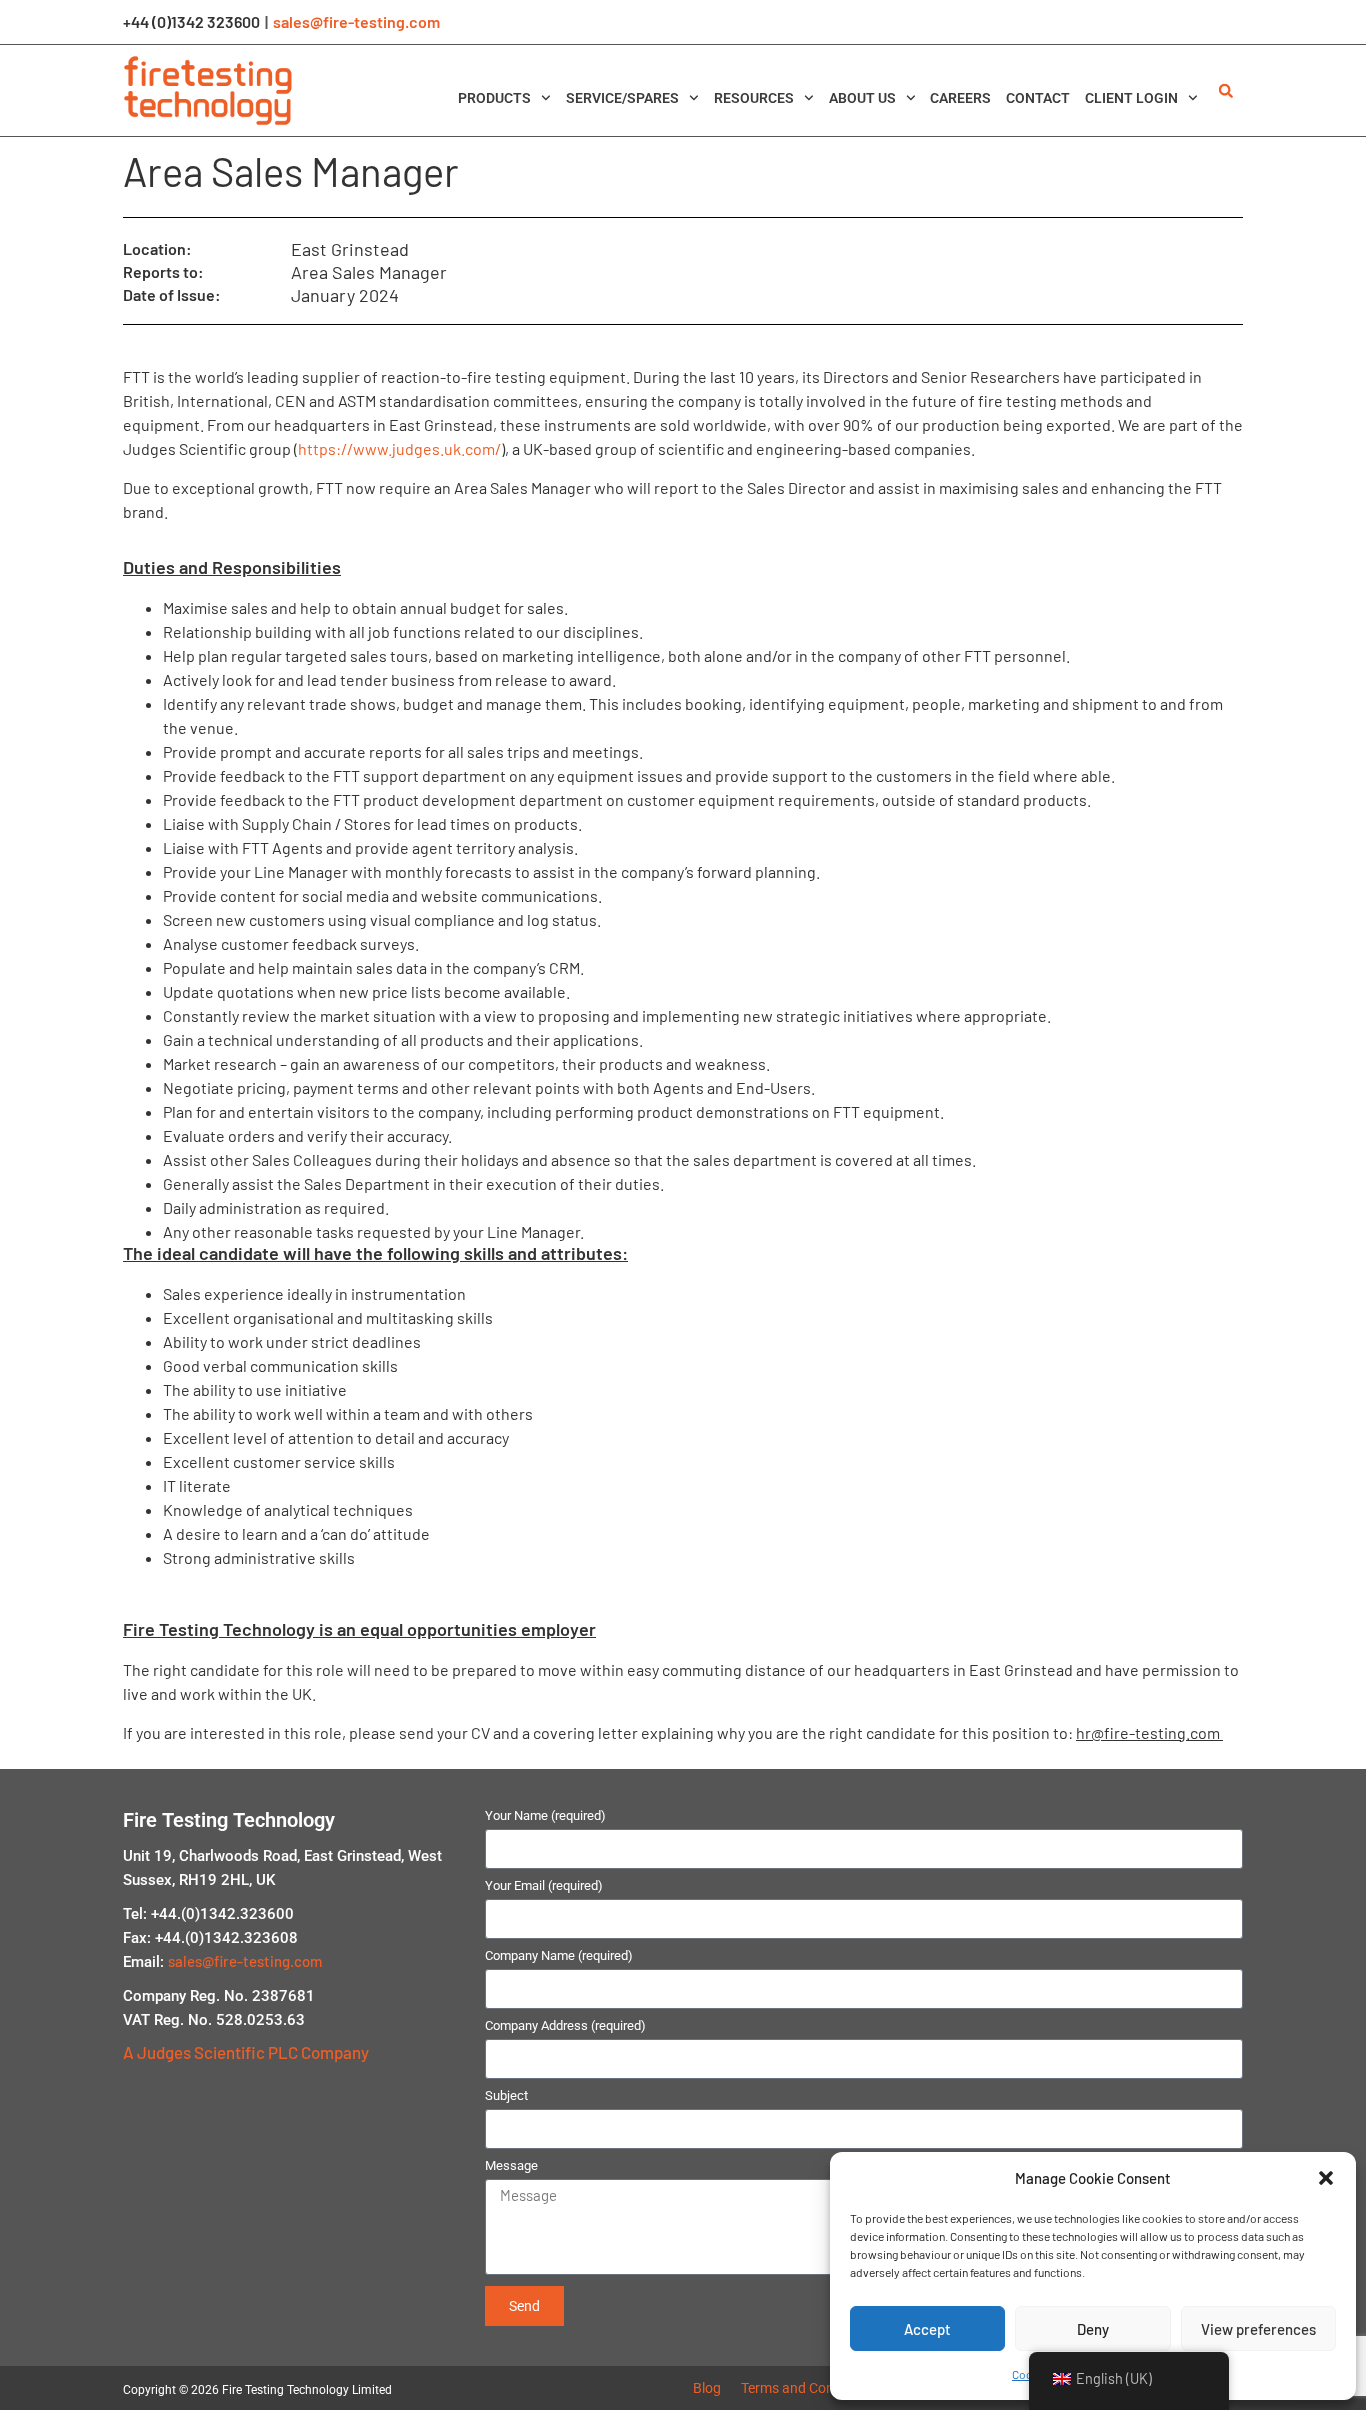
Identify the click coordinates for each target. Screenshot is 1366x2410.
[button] (1326, 2178)
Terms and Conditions (808, 2388)
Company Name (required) (559, 1956)
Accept (927, 2329)
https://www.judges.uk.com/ (399, 448)
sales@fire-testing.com (356, 21)
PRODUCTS (494, 98)
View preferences (1258, 2329)
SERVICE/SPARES (622, 98)
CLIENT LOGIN (1131, 98)
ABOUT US (862, 98)
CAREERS (960, 98)
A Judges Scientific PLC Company (246, 2052)
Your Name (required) (545, 1816)
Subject (506, 2096)
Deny (1093, 2329)
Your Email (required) (544, 1886)
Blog (707, 2388)
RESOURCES (754, 98)
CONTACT (1038, 98)
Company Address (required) (565, 2026)
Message (511, 2166)
